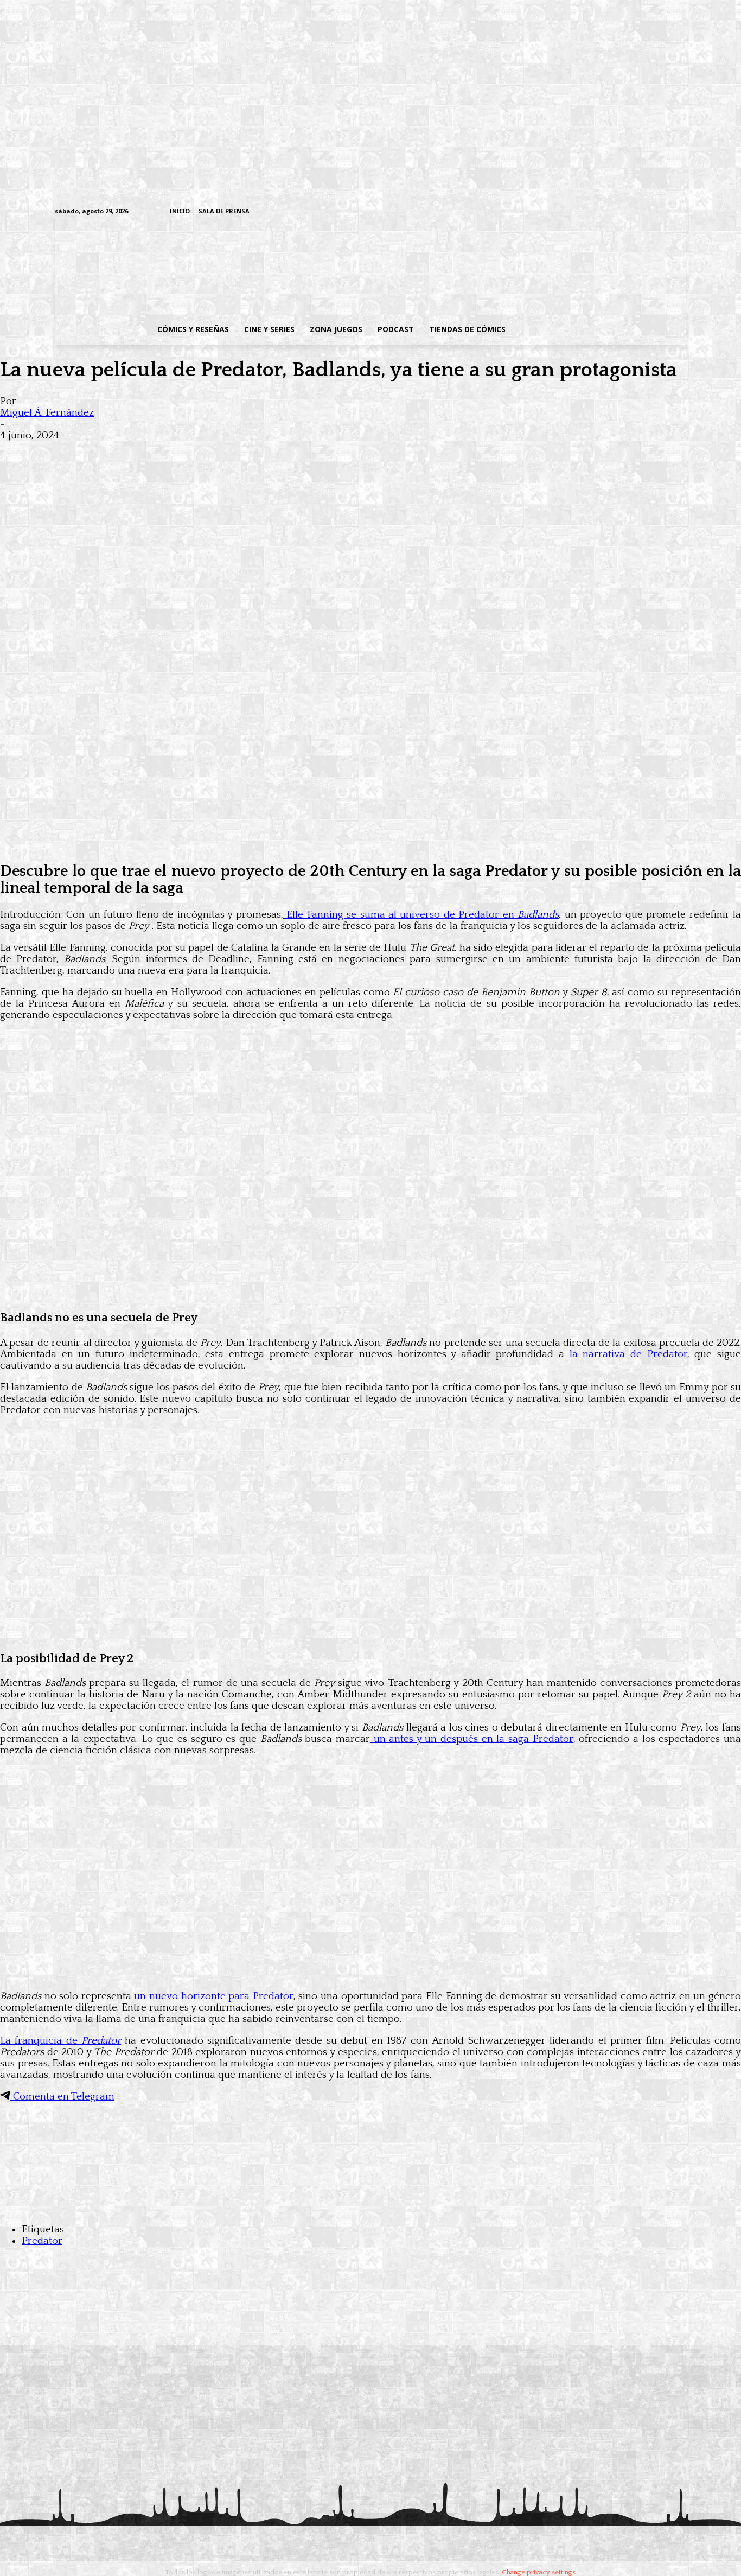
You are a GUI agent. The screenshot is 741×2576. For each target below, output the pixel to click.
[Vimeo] (552, 211)
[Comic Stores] (370, 2208)
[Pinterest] (174, 453)
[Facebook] (580, 212)
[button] (600, 329)
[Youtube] (681, 212)
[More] (213, 453)
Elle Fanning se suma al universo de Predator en (421, 915)
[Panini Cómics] (370, 844)
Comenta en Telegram (62, 2097)
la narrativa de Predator (626, 1354)
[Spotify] (630, 212)
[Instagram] (596, 212)
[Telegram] (647, 212)
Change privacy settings (539, 2572)
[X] (664, 212)
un (472, 1739)
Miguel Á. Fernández (47, 413)
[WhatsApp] (135, 453)
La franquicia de (60, 2041)
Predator (42, 2241)
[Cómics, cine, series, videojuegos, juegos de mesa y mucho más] (314, 268)
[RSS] (613, 212)
